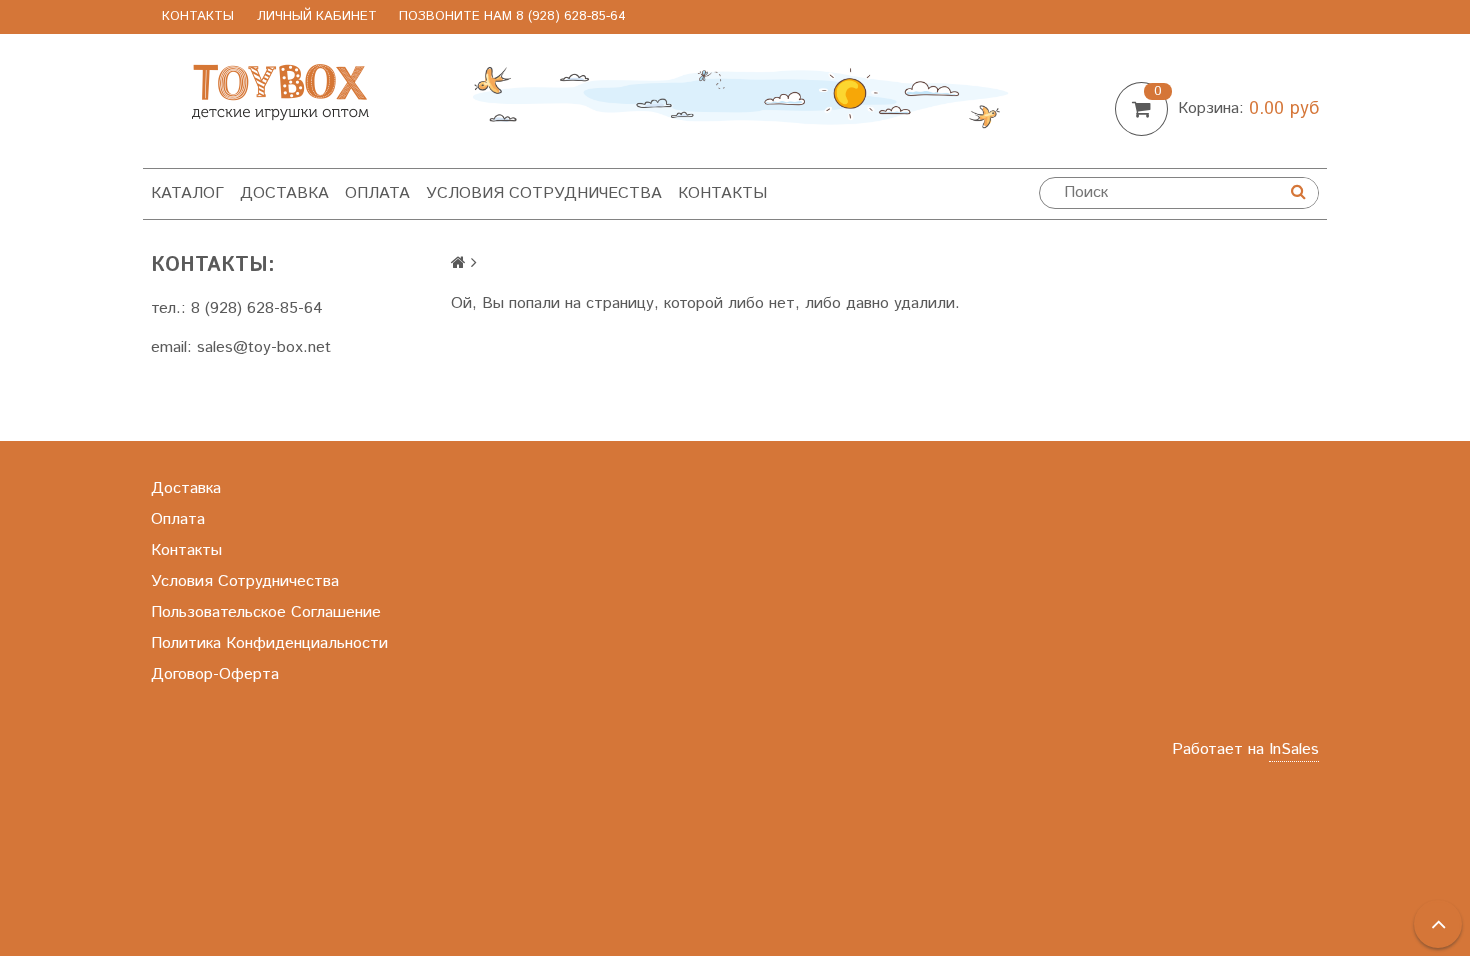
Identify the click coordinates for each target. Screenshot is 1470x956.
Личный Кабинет (317, 16)
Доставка (284, 193)
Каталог (187, 193)
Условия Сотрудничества (544, 193)
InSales (1294, 749)
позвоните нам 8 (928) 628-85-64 (512, 16)
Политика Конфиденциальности (269, 643)
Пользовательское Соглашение (266, 612)
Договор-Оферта (215, 674)
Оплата (377, 193)
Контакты (198, 16)
